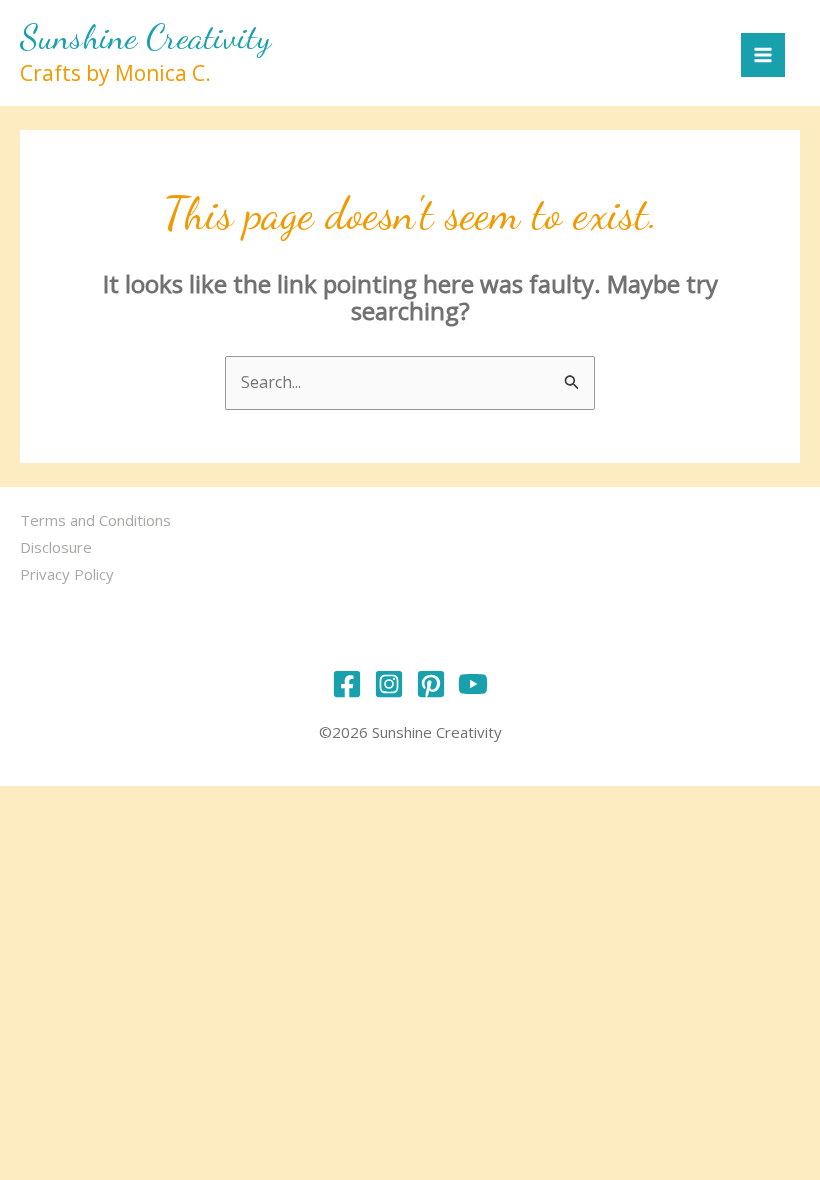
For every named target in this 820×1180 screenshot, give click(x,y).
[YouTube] (473, 684)
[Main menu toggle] (763, 55)
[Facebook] (347, 684)
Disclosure (56, 547)
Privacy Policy (67, 574)
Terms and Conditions (95, 520)
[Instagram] (389, 684)
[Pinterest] (431, 684)
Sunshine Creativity (145, 37)
